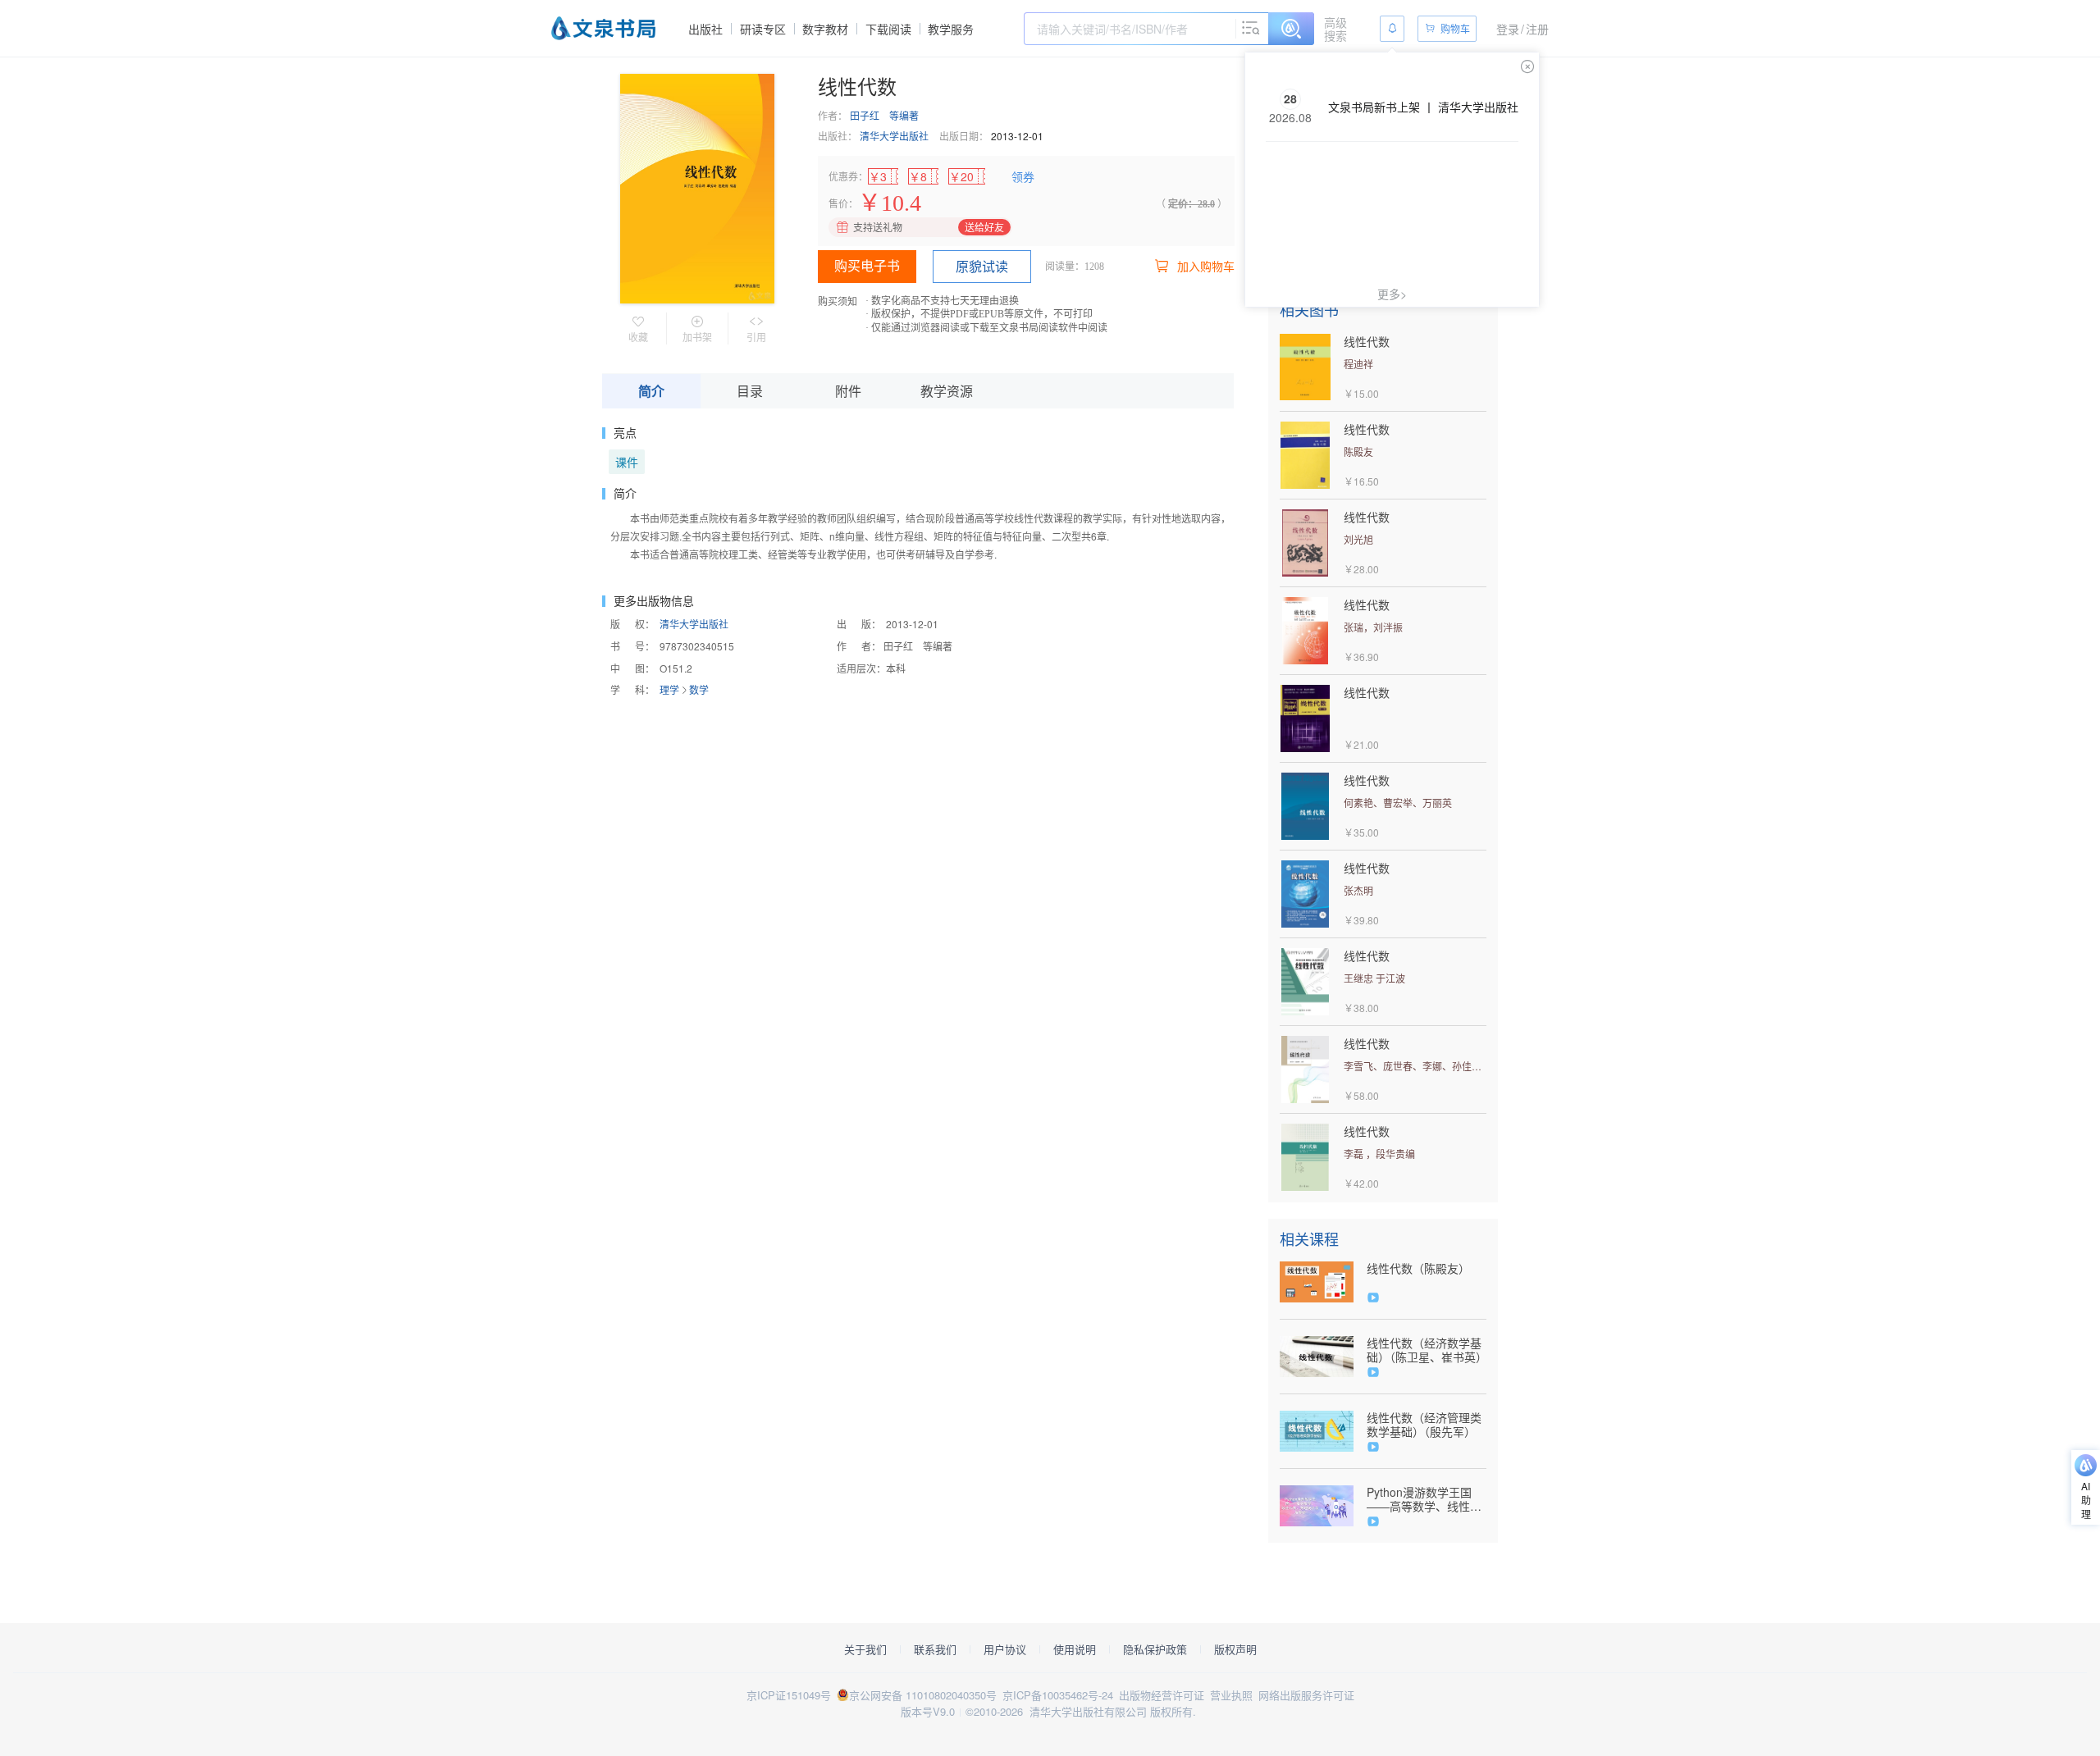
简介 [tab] (651, 391)
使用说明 (1075, 1649)
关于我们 (865, 1649)
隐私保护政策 (1155, 1649)
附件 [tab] (848, 391)
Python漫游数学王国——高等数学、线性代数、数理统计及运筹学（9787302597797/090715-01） (1427, 1499)
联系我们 (935, 1649)
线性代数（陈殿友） (1418, 1268)
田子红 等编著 (884, 115)
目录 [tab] (750, 391)
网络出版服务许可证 (1306, 1695)
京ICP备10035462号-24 (1058, 1695)
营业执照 (1231, 1695)
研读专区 (763, 29)
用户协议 (1005, 1649)
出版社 (705, 29)
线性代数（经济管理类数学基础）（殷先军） (1424, 1425)
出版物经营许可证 (1162, 1695)
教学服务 (951, 29)
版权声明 (1235, 1649)
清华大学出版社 (894, 136)
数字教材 (825, 29)
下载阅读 (888, 29)
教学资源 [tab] (947, 391)
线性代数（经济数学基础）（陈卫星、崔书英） (1427, 1350)
